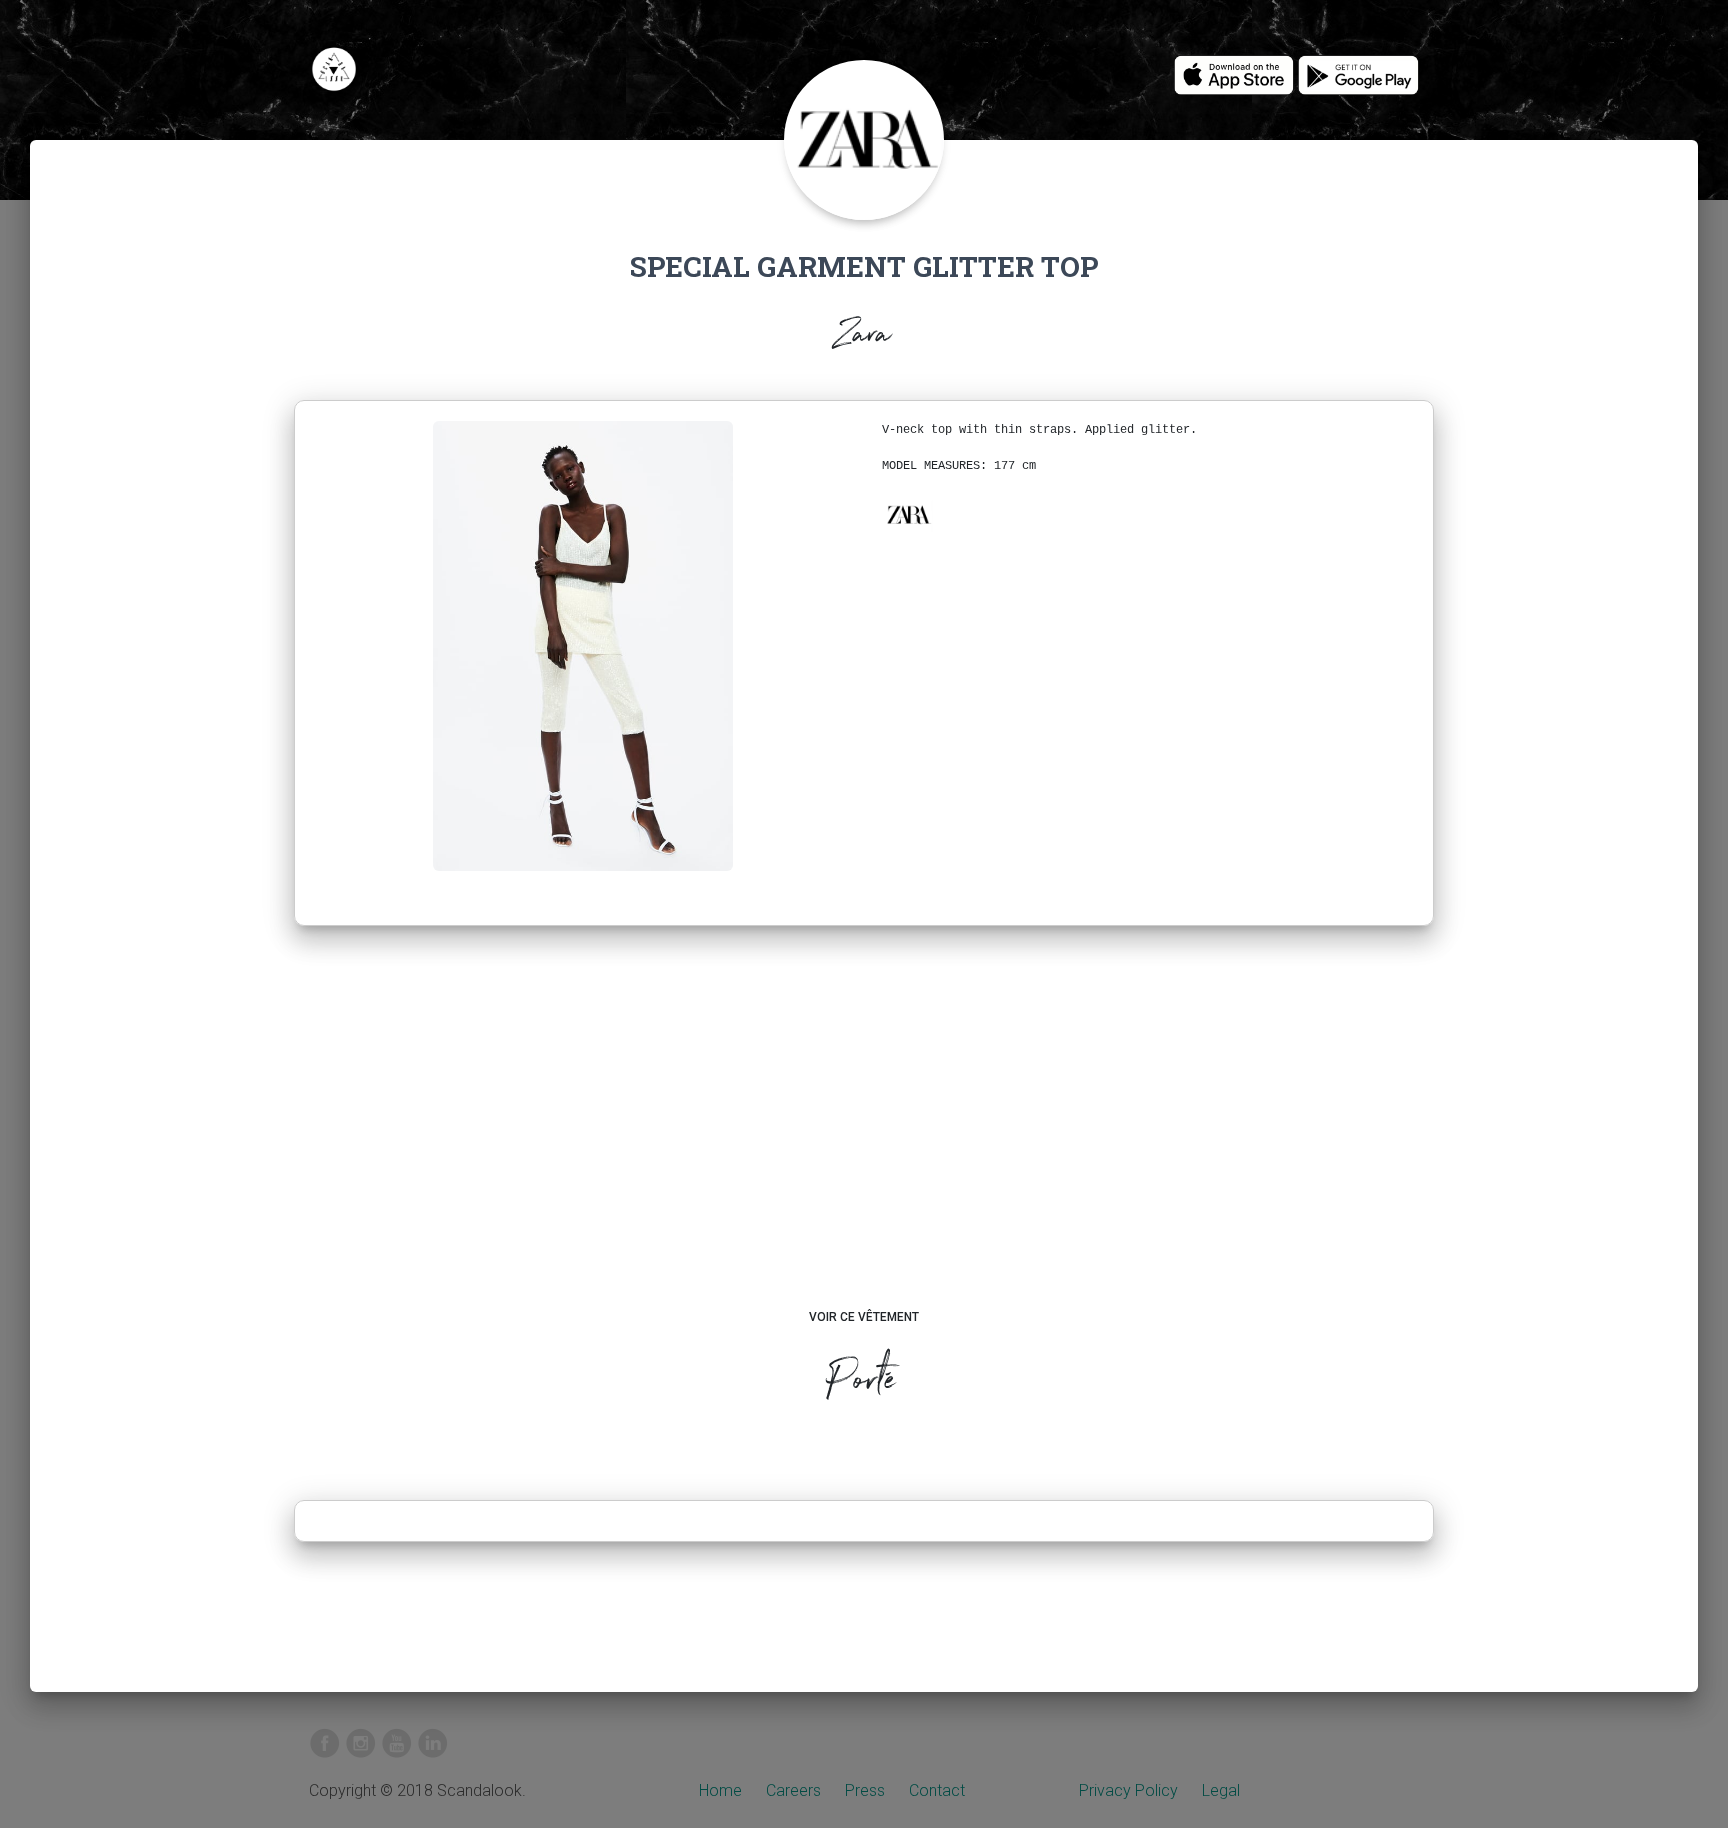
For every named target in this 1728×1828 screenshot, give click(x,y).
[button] (908, 515)
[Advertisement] (864, 1136)
